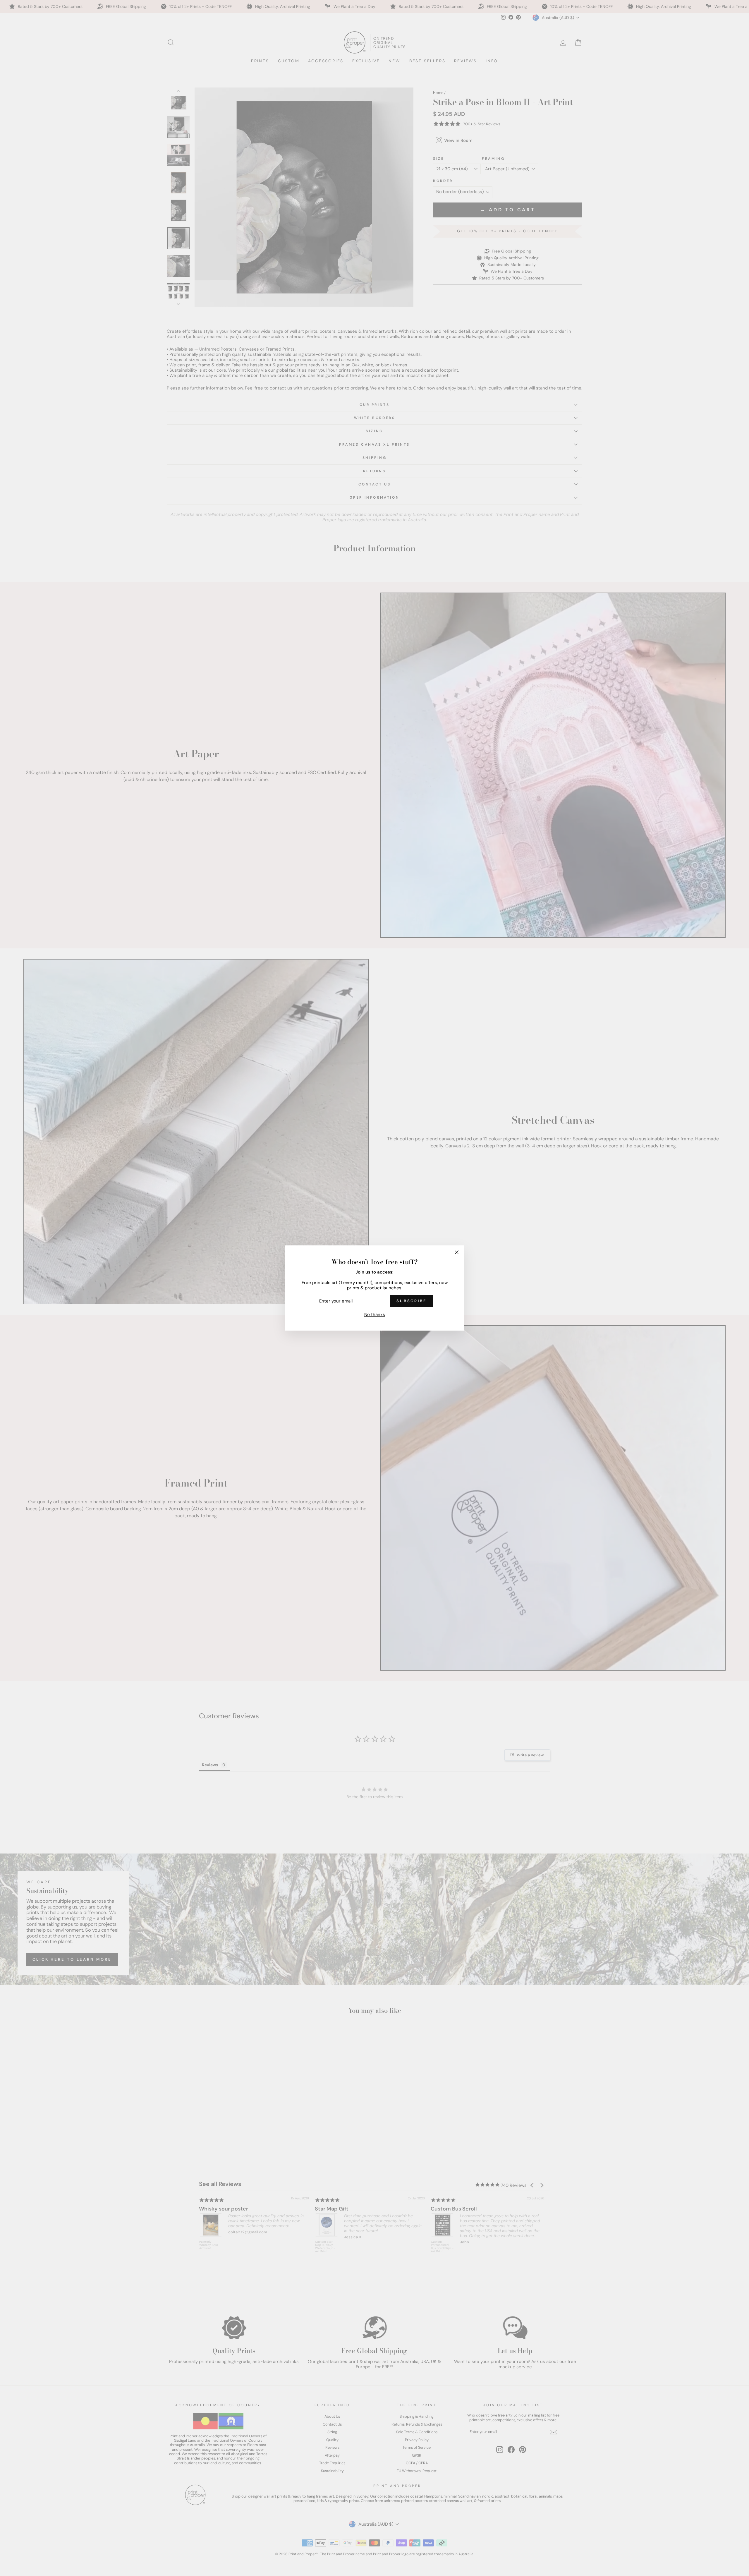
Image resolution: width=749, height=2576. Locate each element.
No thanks (375, 1314)
